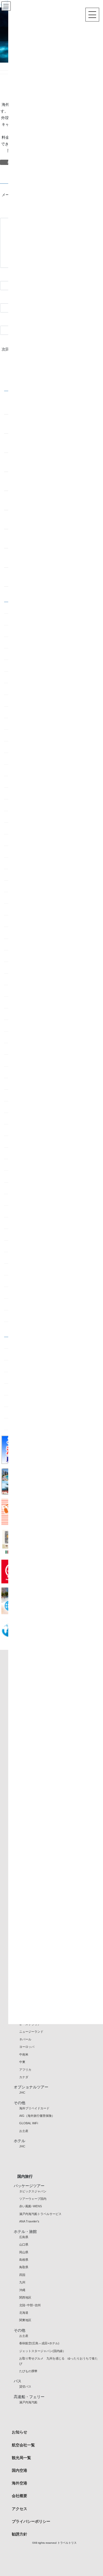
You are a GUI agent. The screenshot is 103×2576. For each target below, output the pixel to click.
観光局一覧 (21, 2458)
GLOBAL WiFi (29, 2123)
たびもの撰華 (28, 2371)
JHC (22, 2093)
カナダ (24, 2077)
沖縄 (22, 2290)
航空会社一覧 (23, 2445)
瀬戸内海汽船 (28, 2402)
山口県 (24, 2244)
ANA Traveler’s (29, 2221)
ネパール (25, 2039)
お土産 (24, 2131)
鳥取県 (24, 2267)
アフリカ (25, 2070)
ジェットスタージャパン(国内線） (42, 2351)
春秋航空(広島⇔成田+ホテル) (39, 2343)
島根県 (24, 2260)
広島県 (24, 2237)
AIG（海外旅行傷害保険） (37, 2116)
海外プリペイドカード (34, 2108)
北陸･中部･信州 (30, 2305)
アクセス (20, 2509)
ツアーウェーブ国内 (33, 2199)
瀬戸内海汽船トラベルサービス (40, 2214)
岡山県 (24, 2252)
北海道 (24, 2313)
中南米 (24, 2054)
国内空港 (20, 2470)
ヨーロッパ (27, 2047)
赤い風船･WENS (30, 2206)
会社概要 (20, 2496)
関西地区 (25, 2297)
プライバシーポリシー (31, 2521)
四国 (22, 2275)
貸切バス (25, 2387)
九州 (22, 2282)
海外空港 (20, 2483)
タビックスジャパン (33, 2191)
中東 (22, 2062)
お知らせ (20, 2432)
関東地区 (25, 2320)
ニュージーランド (31, 2032)
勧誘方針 (20, 2534)
